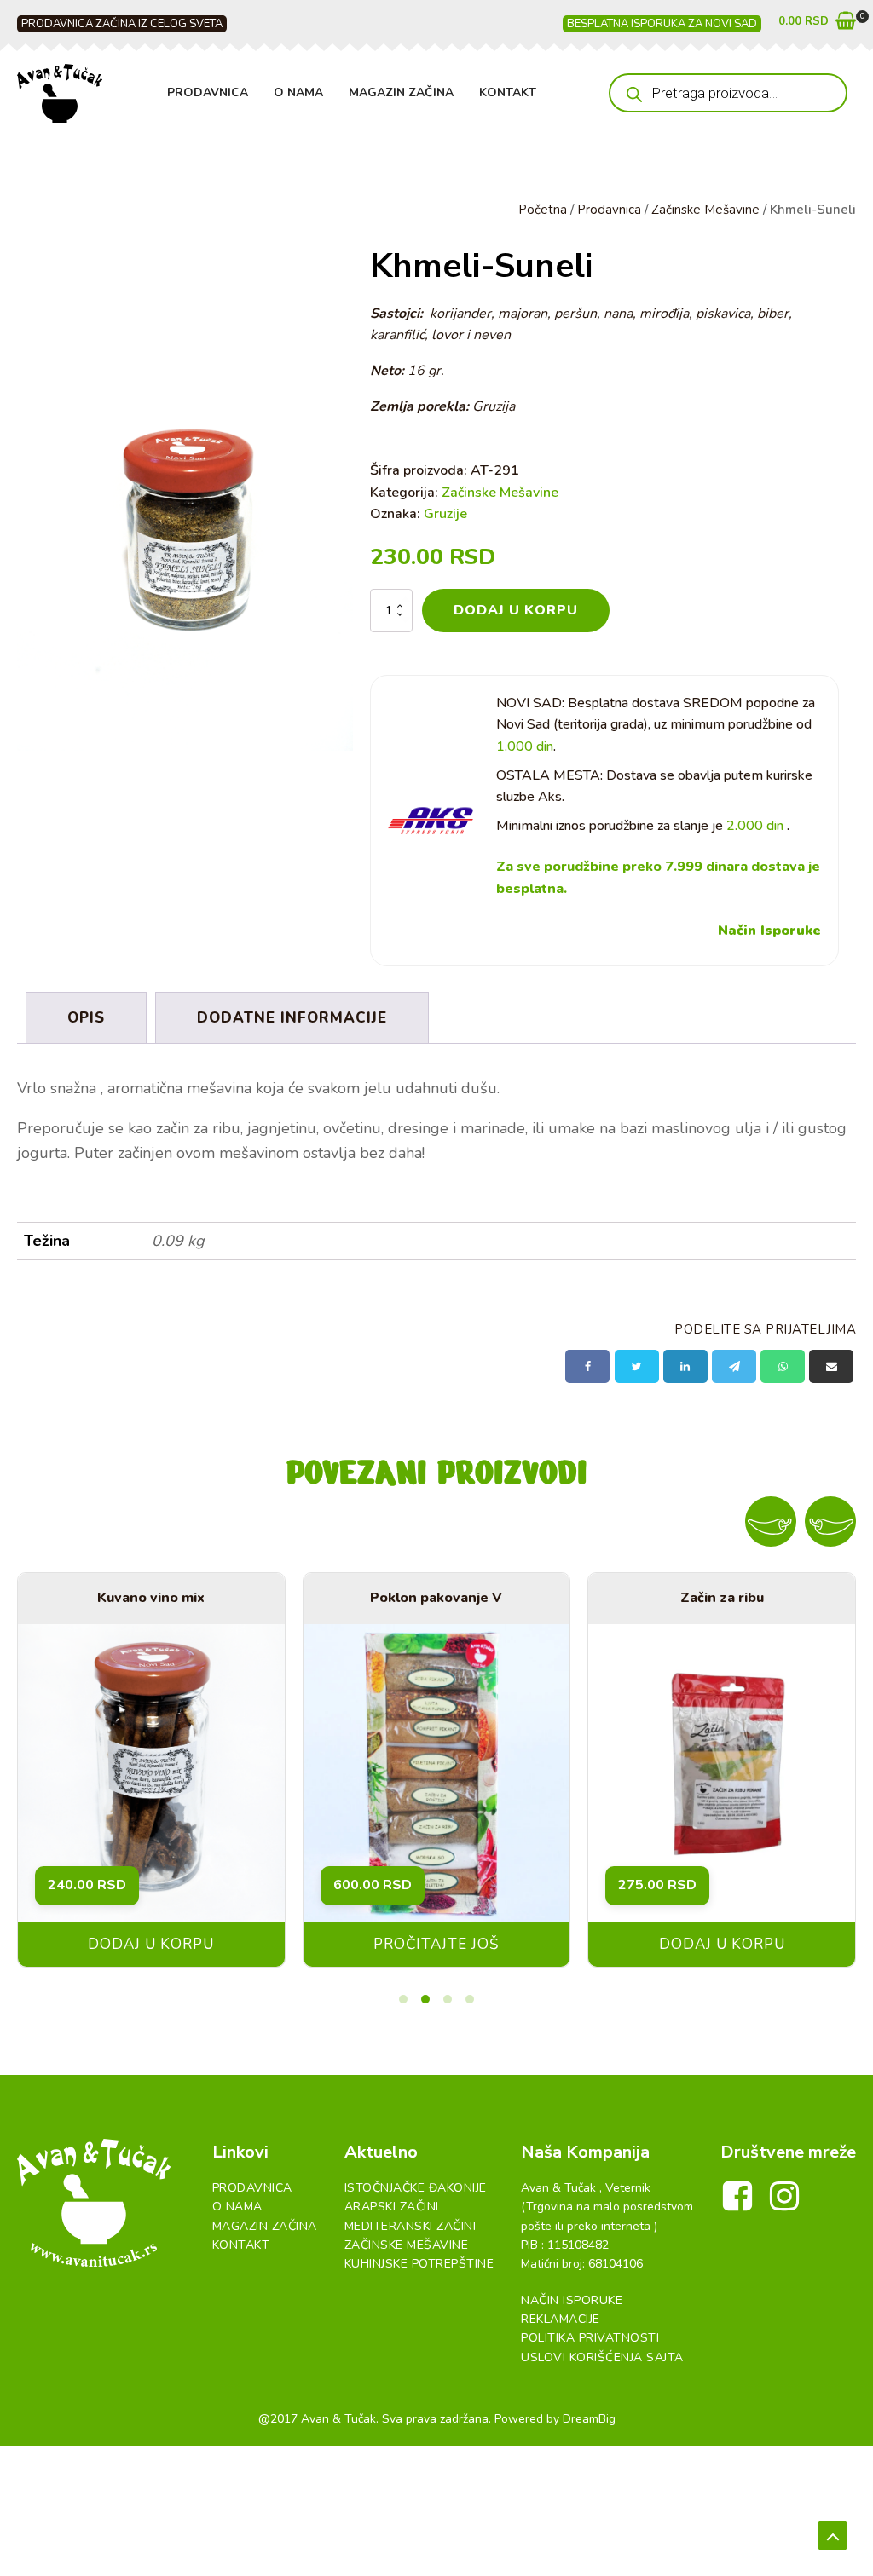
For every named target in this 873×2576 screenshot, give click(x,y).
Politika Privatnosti (590, 2338)
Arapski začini (392, 2207)
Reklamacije (561, 2319)
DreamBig (589, 2419)
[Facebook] (587, 1366)
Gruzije (445, 514)
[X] (637, 1366)
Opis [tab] (86, 1018)
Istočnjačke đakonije (416, 2188)
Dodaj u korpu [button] (151, 1944)
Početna (543, 210)
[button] (817, 24)
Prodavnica (208, 92)
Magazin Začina (401, 92)
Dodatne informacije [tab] (292, 1018)
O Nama (298, 92)
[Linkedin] (685, 1366)
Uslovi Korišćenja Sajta (602, 2357)
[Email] (831, 1366)
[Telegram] (734, 1366)
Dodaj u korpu (516, 610)
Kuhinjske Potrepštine (419, 2264)
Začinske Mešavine (705, 210)
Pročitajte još (436, 1944)
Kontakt (508, 92)
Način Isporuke (769, 931)
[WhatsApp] (783, 1366)
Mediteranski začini (410, 2226)
